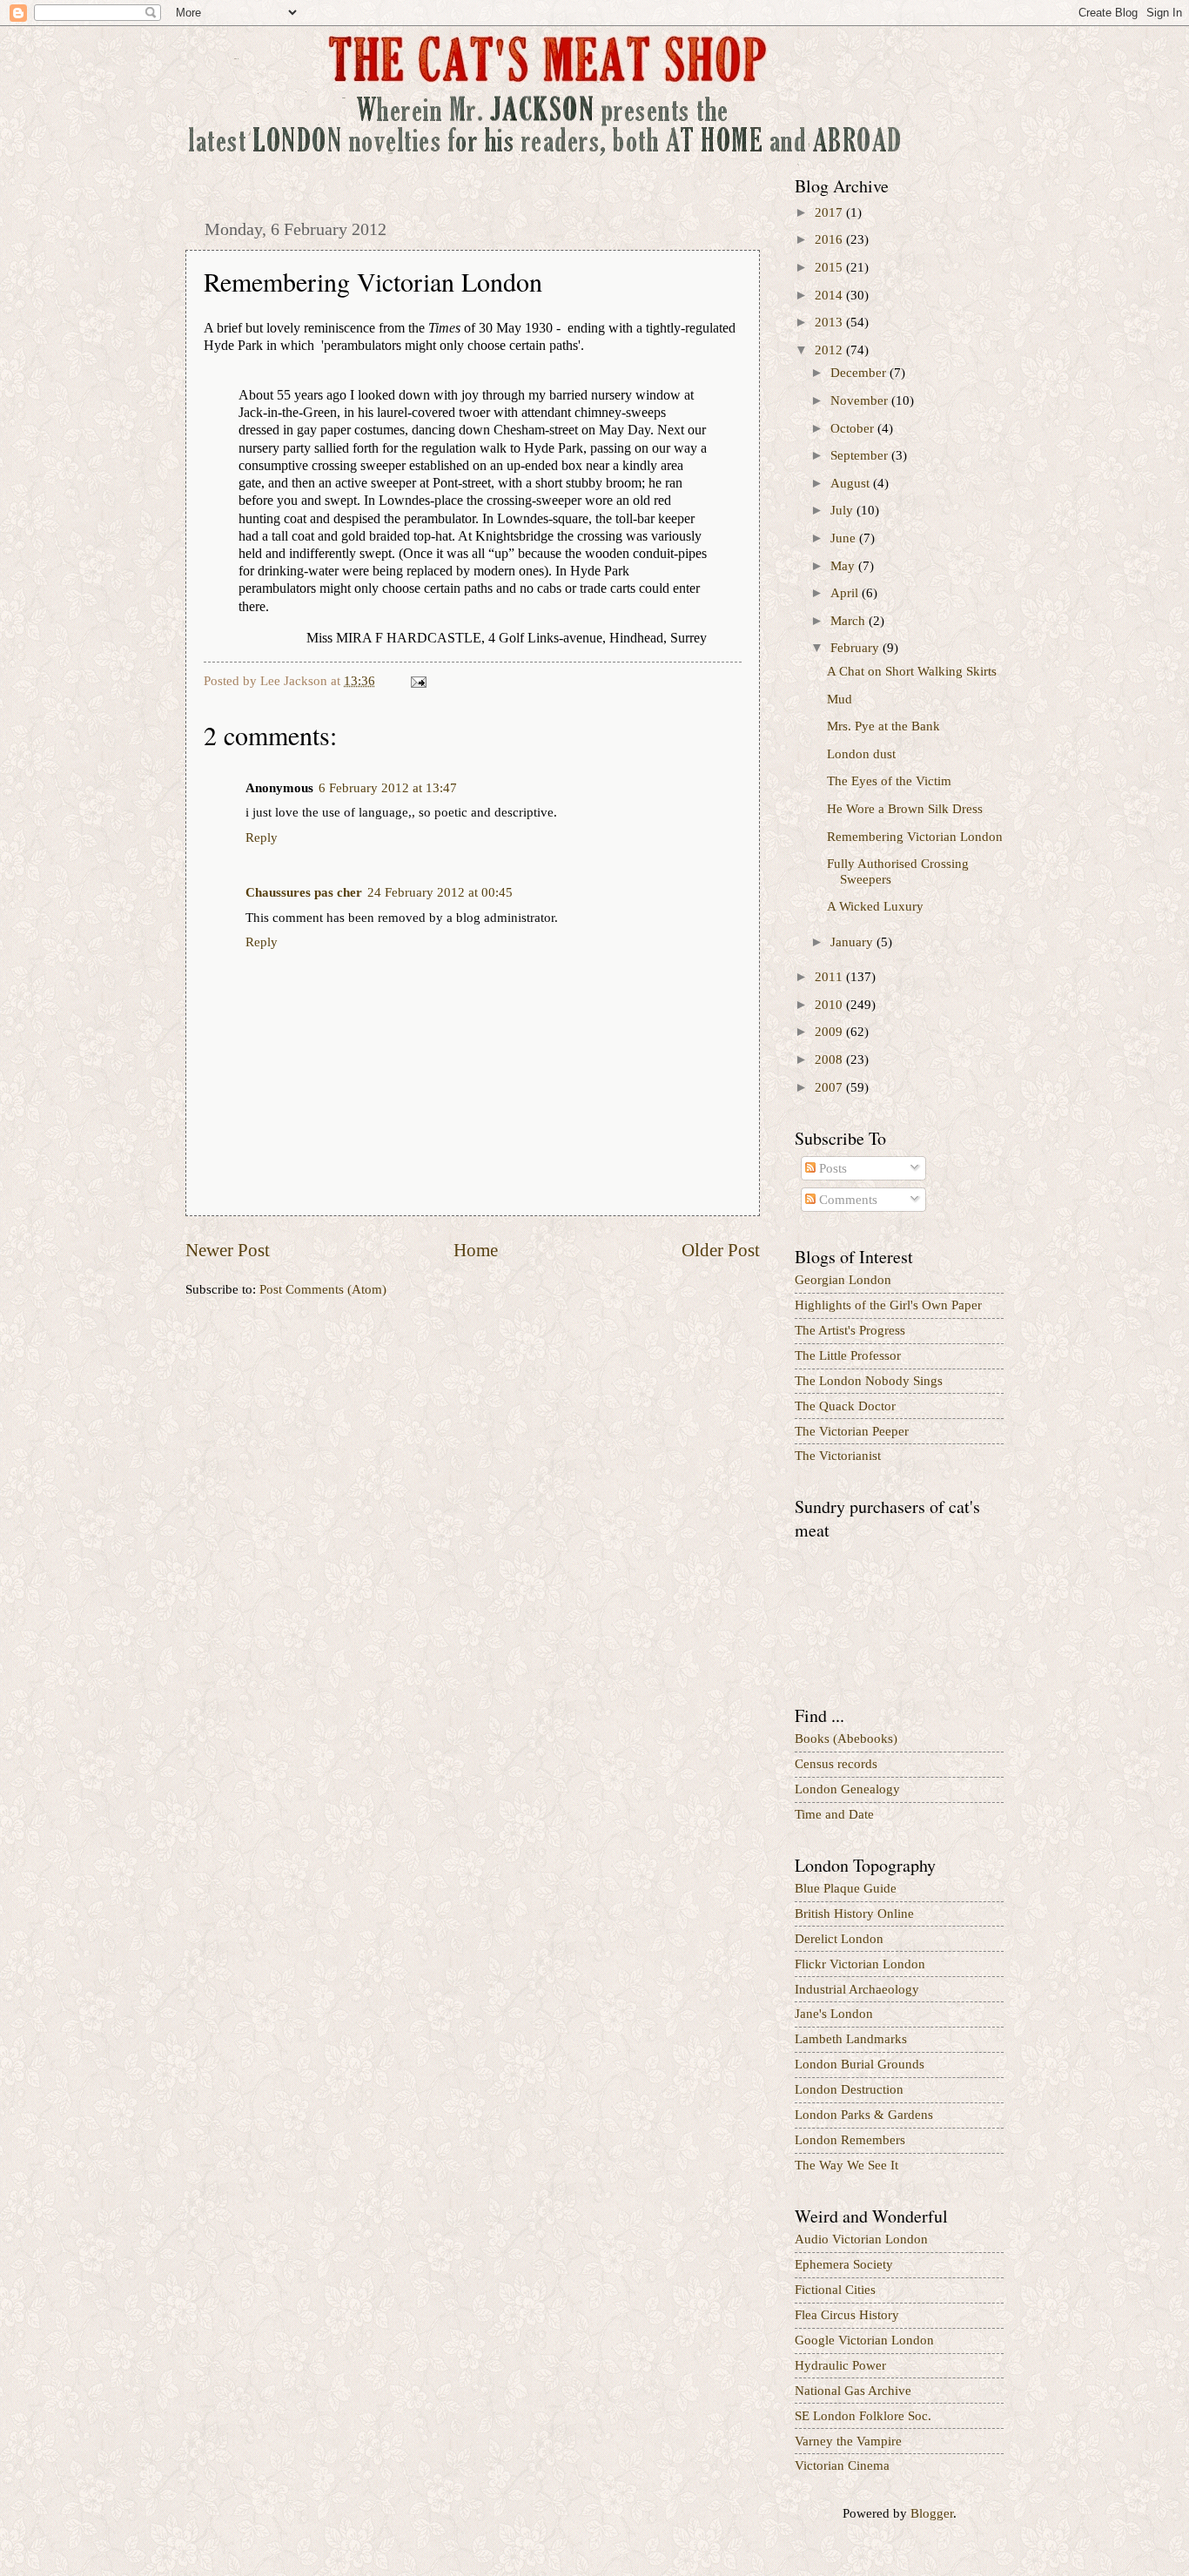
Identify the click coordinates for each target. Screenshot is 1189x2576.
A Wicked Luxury (875, 906)
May (844, 566)
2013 (830, 322)
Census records (836, 1764)
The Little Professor (848, 1355)
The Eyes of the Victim (889, 781)
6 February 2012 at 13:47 (388, 788)
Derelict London (839, 1939)
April (846, 593)
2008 (830, 1059)
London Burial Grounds (860, 2064)
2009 (830, 1032)
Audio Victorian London (861, 2239)
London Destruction (849, 2089)
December (860, 373)
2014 (830, 295)
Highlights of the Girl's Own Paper (888, 1305)
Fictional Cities (835, 2290)
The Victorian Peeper (852, 1431)
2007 (830, 1087)
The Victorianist (838, 1456)
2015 (830, 267)
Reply (262, 837)
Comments (846, 1200)
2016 (830, 239)
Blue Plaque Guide (846, 1888)
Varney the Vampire (848, 2441)
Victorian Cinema (842, 2465)
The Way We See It (846, 2165)
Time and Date (834, 1814)
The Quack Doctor (845, 1406)
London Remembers (850, 2140)
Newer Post (228, 1250)
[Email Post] (416, 681)
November (861, 400)
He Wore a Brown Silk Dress (905, 809)
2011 (830, 977)
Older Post (721, 1250)
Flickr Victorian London (860, 1964)
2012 (830, 350)
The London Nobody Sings (869, 1381)
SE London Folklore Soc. (863, 2416)
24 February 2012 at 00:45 (440, 892)
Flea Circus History (847, 2315)
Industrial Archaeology (857, 1989)
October (854, 428)
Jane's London (834, 2014)
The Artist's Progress (850, 1330)
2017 (830, 212)
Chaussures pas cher (304, 892)
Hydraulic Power (840, 2365)
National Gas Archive (853, 2391)
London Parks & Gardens (864, 2115)
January (853, 942)
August (852, 483)
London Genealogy (847, 1789)
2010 (830, 1005)
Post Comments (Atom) (323, 1289)
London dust (861, 754)
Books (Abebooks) (846, 1739)
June (845, 538)
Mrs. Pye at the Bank (883, 726)
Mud (840, 699)
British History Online (854, 1914)
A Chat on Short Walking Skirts (912, 671)
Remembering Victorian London (915, 837)
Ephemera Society (844, 2264)
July (843, 510)
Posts (831, 1168)
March (850, 621)
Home (476, 1250)
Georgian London (843, 1280)
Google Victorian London (864, 2340)
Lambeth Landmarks (851, 2039)
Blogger (932, 2513)
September (861, 455)
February (856, 648)
